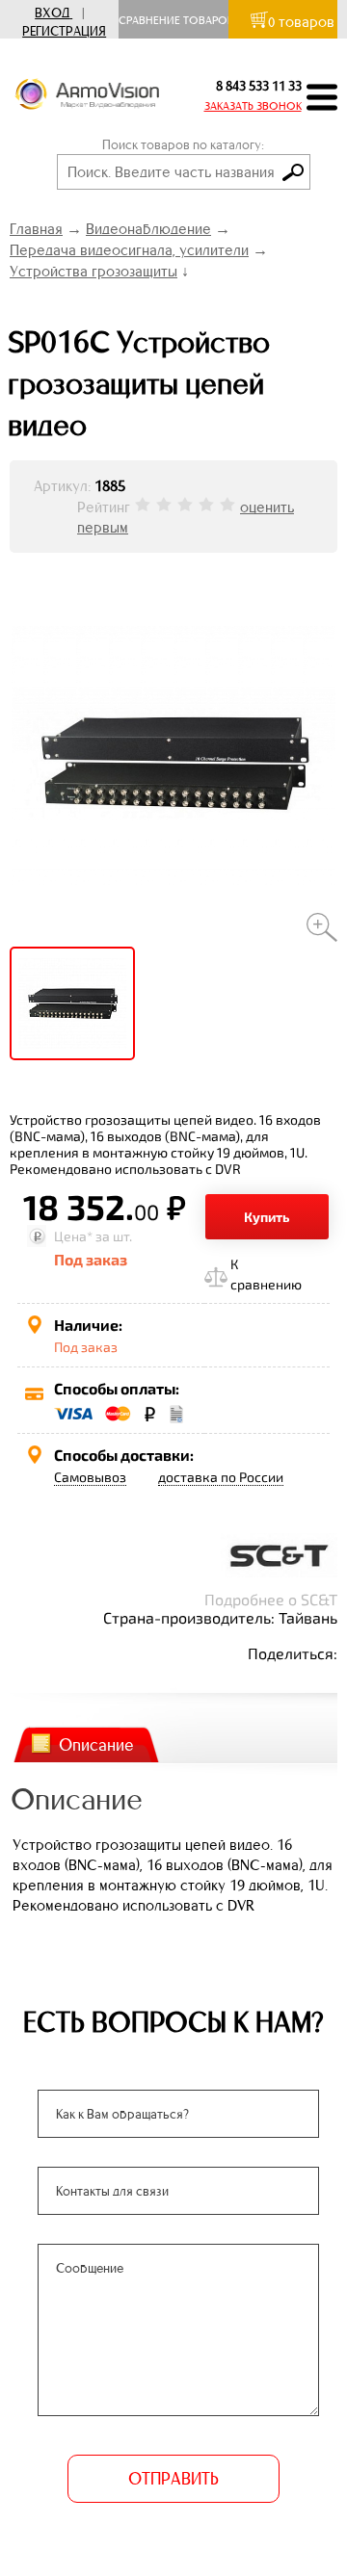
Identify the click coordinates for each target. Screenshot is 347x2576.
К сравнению (266, 1274)
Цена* (73, 1236)
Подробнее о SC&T (271, 1599)
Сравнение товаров (181, 20)
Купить (267, 1217)
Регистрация (64, 31)
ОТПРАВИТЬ (173, 2479)
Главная (36, 229)
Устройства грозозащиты (93, 271)
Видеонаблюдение (148, 229)
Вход (52, 13)
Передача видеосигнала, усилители (129, 250)
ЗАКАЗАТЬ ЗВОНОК (253, 106)
